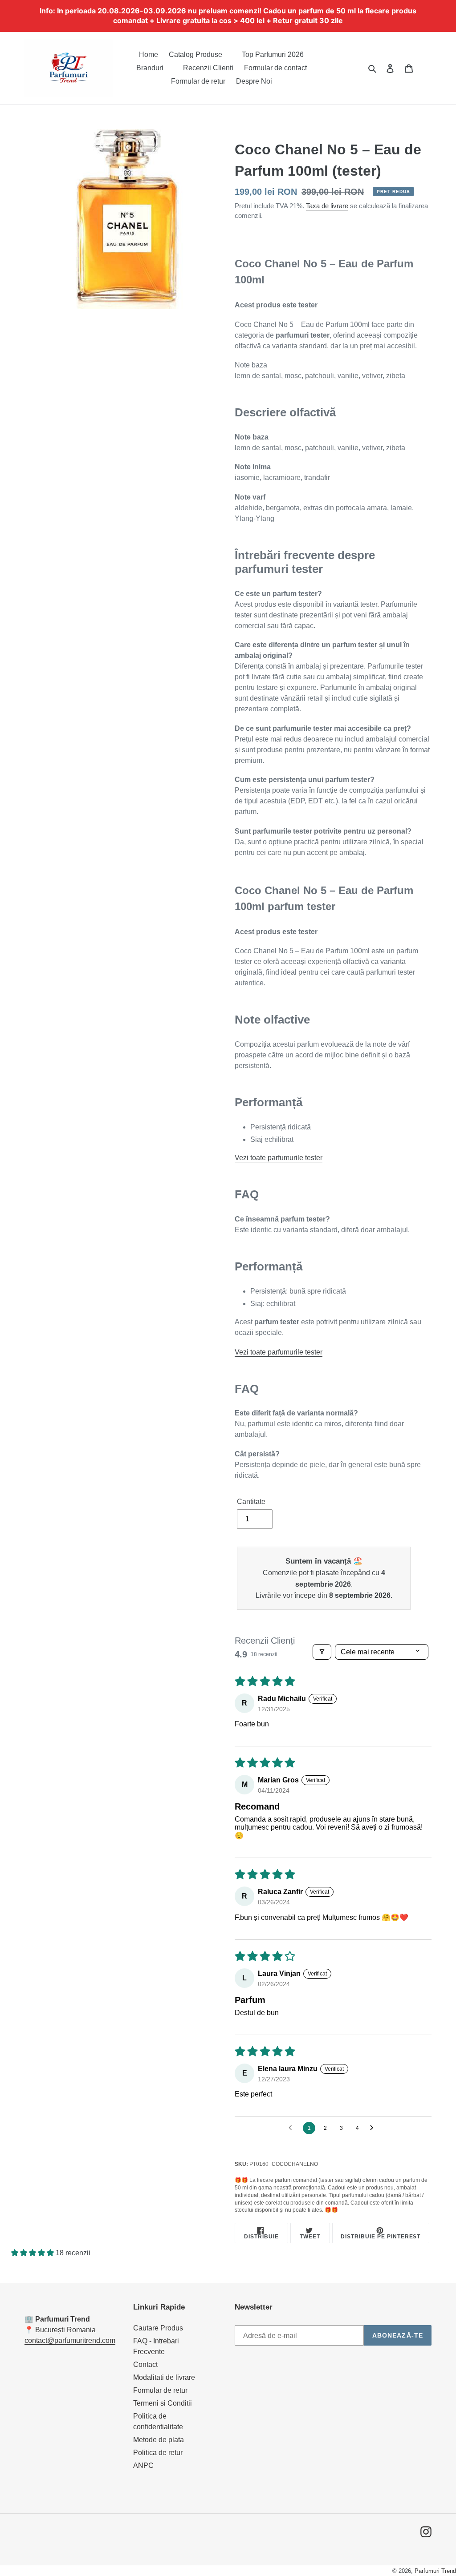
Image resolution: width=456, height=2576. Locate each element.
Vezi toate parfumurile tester (279, 1158)
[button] (33, 2253)
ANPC (143, 2465)
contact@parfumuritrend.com (70, 2340)
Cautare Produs (158, 2328)
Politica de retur (158, 2453)
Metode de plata (159, 2440)
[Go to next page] (374, 2128)
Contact (145, 2364)
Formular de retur (160, 2390)
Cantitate (251, 1502)
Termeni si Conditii (163, 2403)
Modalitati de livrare (164, 2377)
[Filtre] (322, 1652)
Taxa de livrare (327, 206)
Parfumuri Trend (435, 2571)
